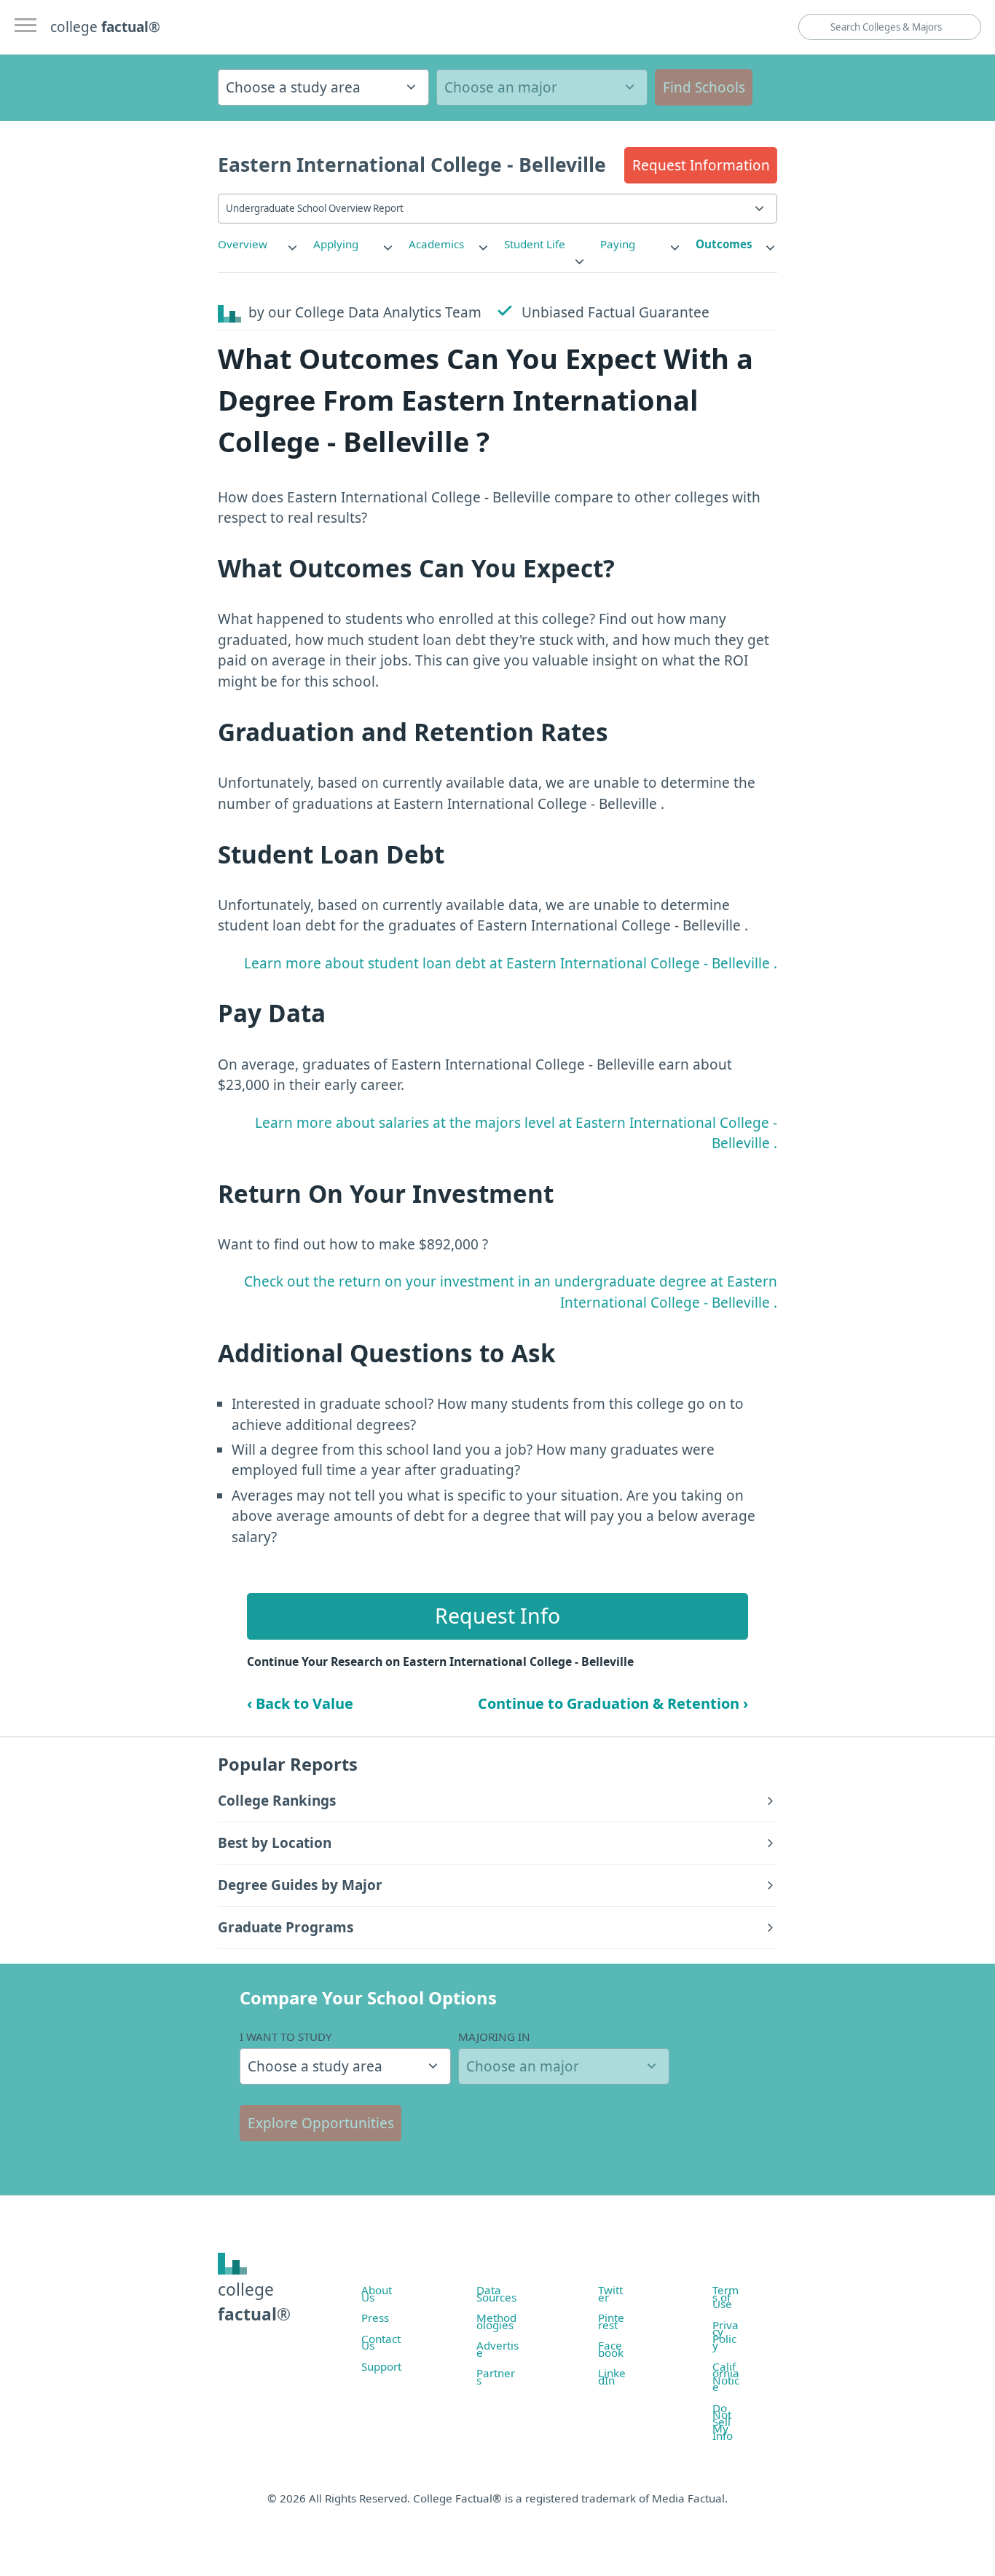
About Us (377, 2293)
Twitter (610, 2293)
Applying (336, 244)
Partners (496, 2377)
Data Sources (496, 2293)
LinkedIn (612, 2377)
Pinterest (611, 2321)
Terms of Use (725, 2297)
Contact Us (381, 2342)
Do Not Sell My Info (723, 2422)
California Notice (726, 2377)
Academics (436, 244)
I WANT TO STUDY (286, 2036)
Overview (243, 244)
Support (381, 2366)
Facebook (611, 2349)
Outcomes (724, 244)
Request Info (497, 1616)
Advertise (497, 2349)
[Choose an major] (542, 87)
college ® (105, 27)
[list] (259, 244)
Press (375, 2318)
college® (254, 2302)
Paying (618, 244)
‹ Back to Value (300, 1703)
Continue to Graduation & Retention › (613, 1703)
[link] (259, 244)
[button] (701, 165)
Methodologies (496, 2321)
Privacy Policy (725, 2335)
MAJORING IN (494, 2036)
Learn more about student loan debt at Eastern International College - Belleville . (511, 963)
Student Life (535, 244)
